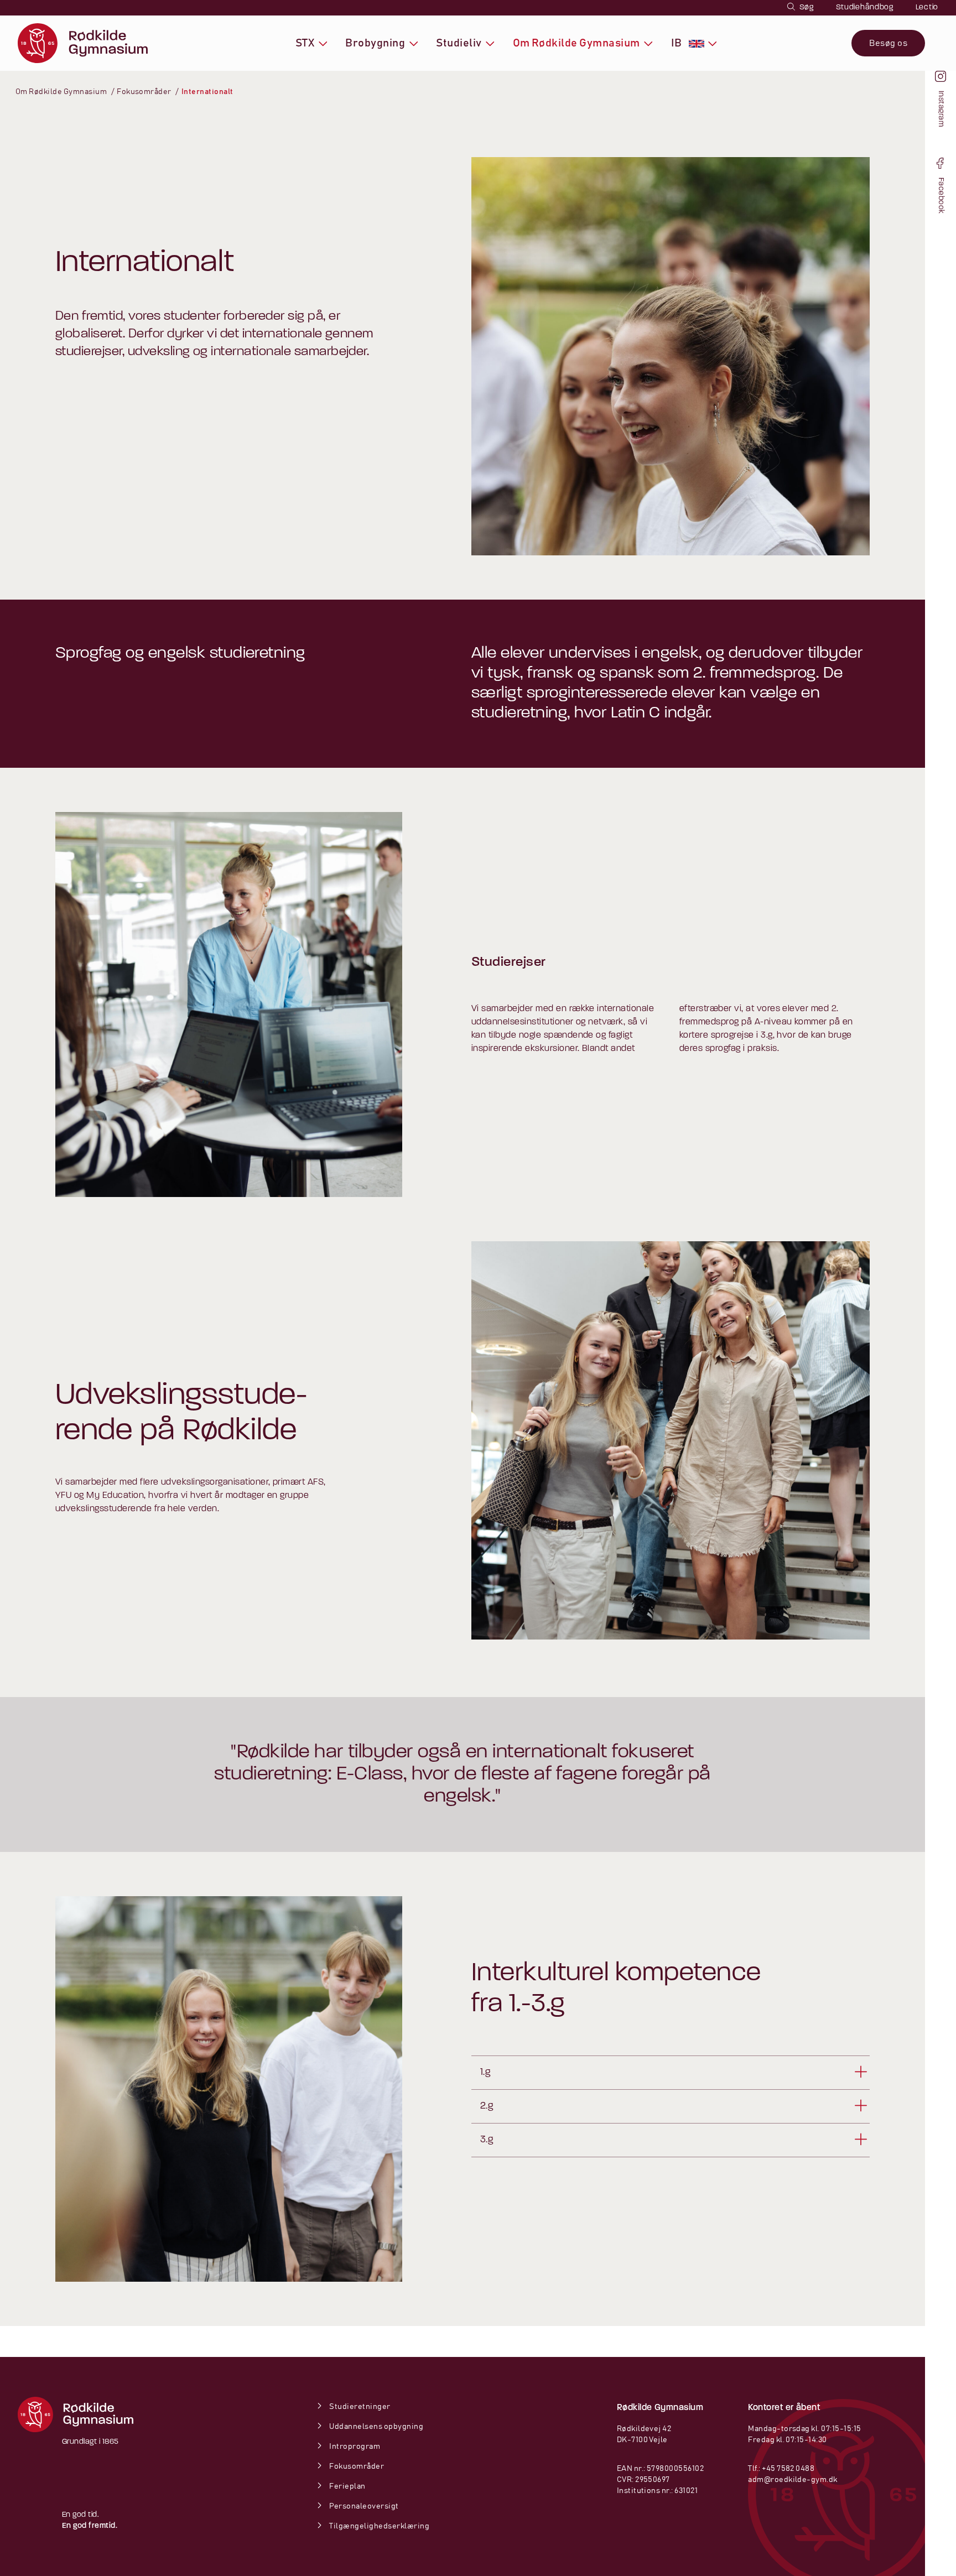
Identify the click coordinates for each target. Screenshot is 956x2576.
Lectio (927, 7)
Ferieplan (347, 2486)
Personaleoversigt (363, 2506)
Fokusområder (356, 2466)
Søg (806, 7)
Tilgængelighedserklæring (379, 2526)
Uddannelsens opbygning (376, 2427)
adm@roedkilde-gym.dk (793, 2480)
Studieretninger (359, 2407)
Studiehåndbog (865, 7)
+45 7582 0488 (788, 2469)
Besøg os (888, 43)
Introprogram (354, 2447)
